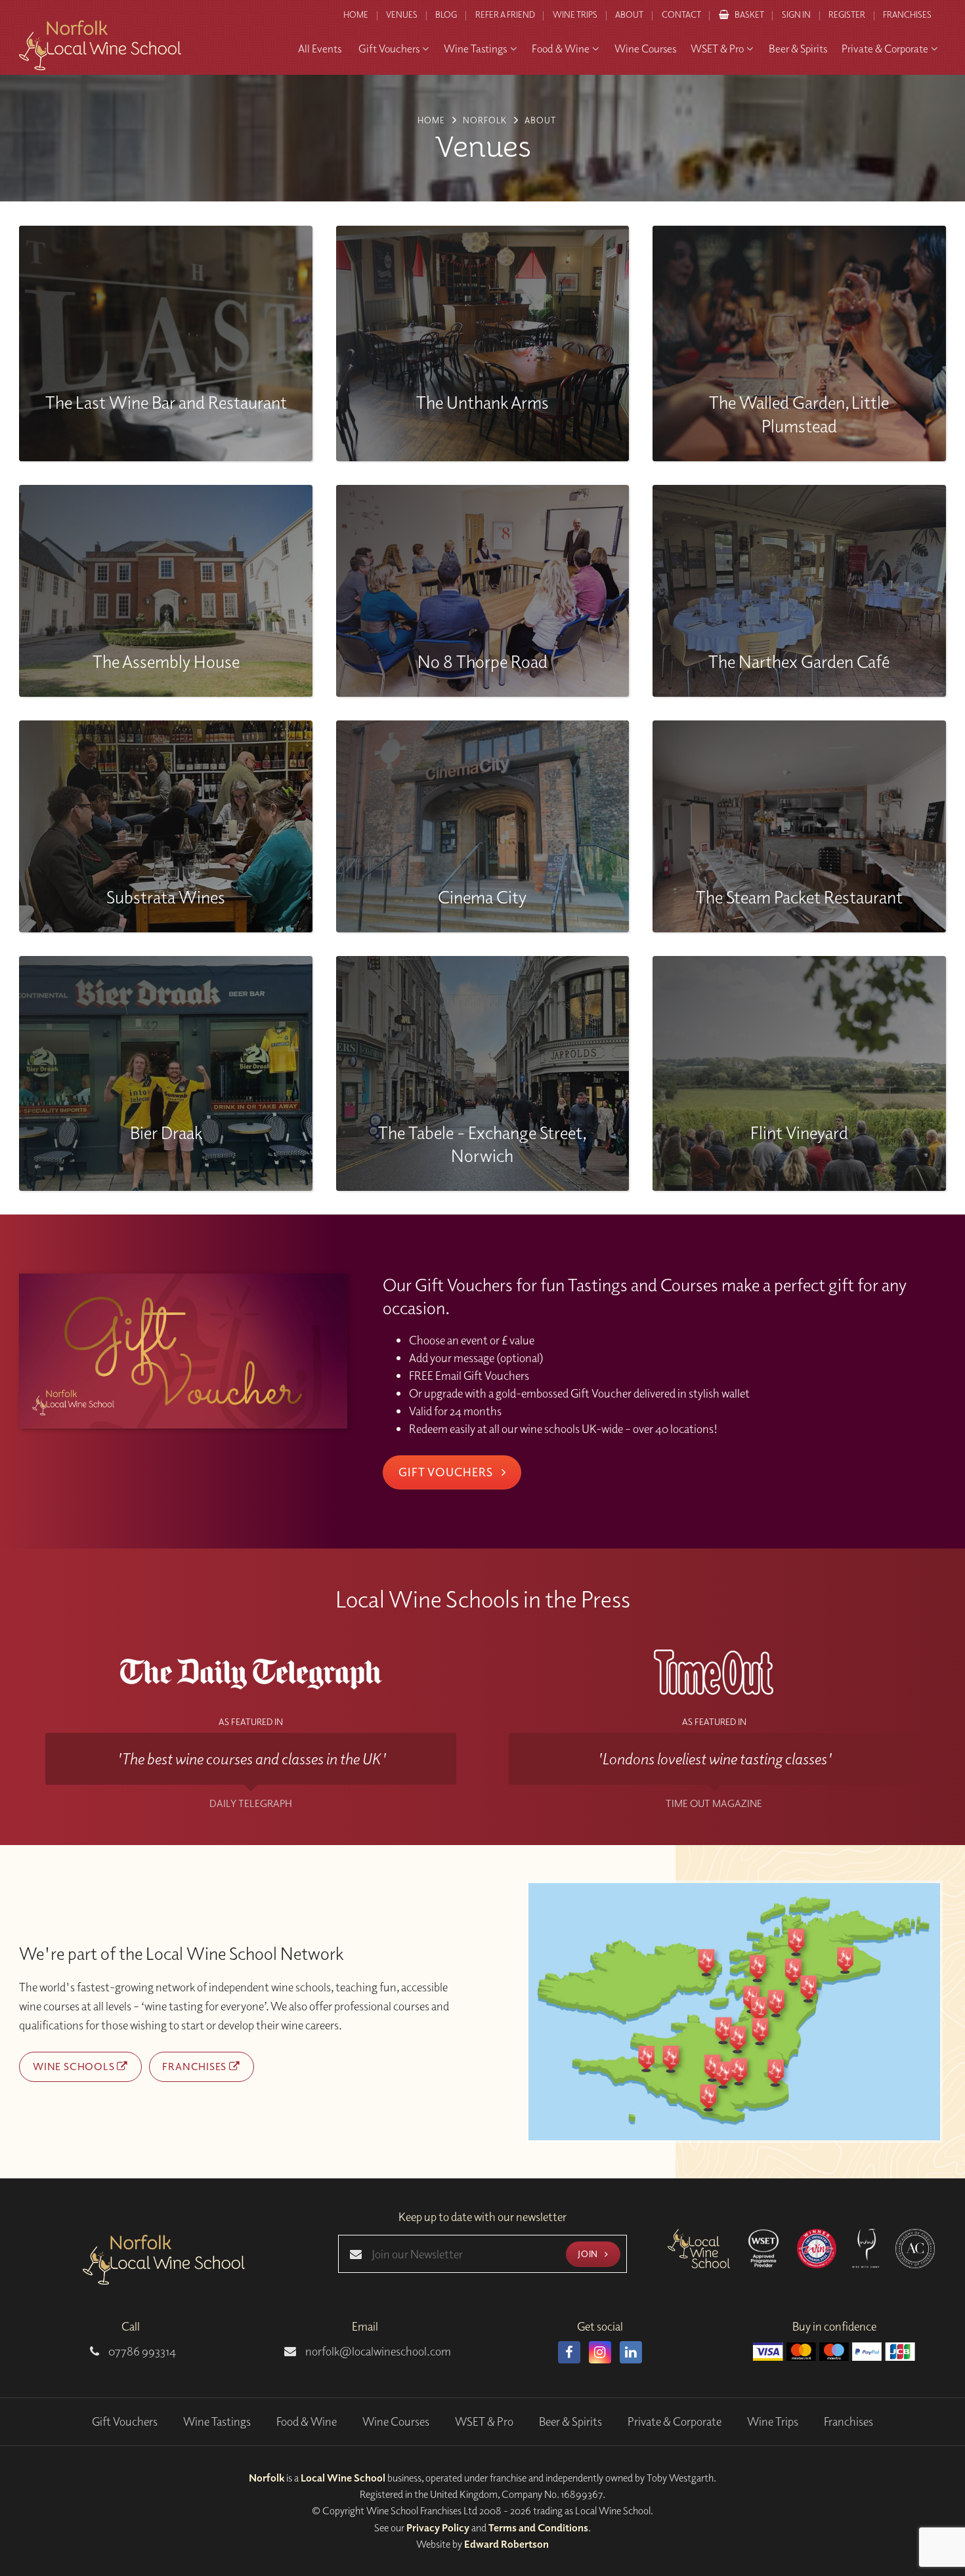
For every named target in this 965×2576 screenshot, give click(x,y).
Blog (446, 14)
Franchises (907, 14)
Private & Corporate (675, 2421)
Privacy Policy (438, 2527)
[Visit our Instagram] (600, 2352)
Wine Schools (75, 2066)
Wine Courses (396, 2421)
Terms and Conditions (538, 2527)
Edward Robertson (506, 2544)
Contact (681, 14)
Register (847, 14)
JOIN (589, 2254)
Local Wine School (343, 2478)
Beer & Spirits (570, 2421)
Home (356, 14)
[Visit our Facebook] (569, 2352)
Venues (402, 14)
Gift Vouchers (447, 1472)
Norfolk (267, 2478)
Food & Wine (307, 2421)
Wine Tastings (217, 2421)
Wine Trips (773, 2421)
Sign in (796, 14)
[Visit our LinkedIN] (631, 2352)
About (629, 14)
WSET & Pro (484, 2421)
